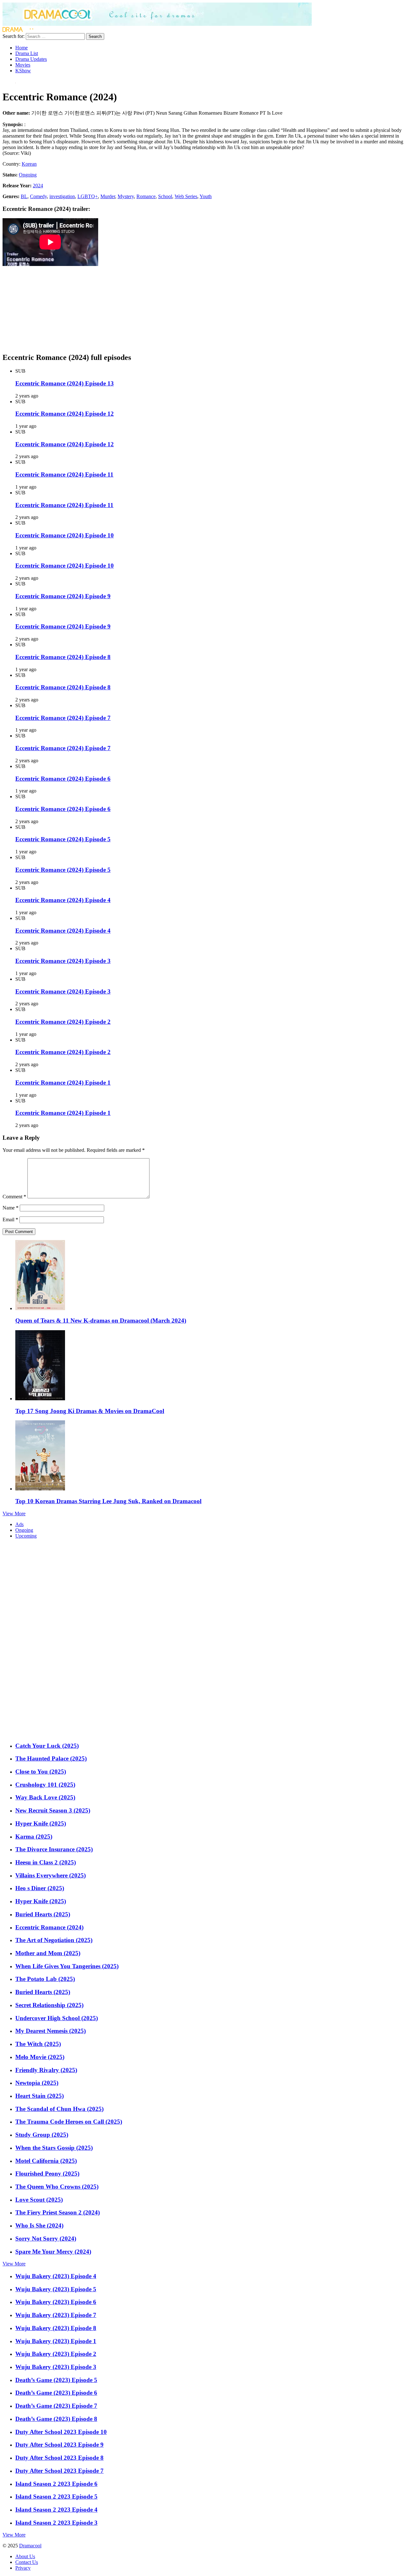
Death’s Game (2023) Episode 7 (56, 2406)
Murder (108, 196)
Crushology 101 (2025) (45, 1785)
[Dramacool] (157, 24)
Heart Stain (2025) (40, 2096)
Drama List (27, 53)
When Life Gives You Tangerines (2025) (67, 1966)
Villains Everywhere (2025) (51, 1875)
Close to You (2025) (41, 1772)
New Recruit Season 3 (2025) (53, 1810)
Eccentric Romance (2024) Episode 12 (65, 414)
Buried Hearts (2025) (43, 1914)
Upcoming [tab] (26, 1536)
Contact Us (27, 2562)
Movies (23, 65)
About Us (25, 2556)
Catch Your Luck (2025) (47, 1746)
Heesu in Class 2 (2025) (46, 1862)
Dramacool (30, 2546)
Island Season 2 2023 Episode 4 (56, 2510)
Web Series (186, 196)
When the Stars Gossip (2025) (54, 2148)
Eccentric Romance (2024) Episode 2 (63, 1022)
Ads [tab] (19, 1524)
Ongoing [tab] (24, 1530)
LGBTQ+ (88, 196)
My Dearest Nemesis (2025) (51, 2031)
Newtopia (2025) (37, 2083)
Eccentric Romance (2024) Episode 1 (63, 1083)
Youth (206, 196)
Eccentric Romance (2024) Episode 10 (65, 535)
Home (22, 48)
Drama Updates (31, 59)
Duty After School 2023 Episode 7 (59, 2471)
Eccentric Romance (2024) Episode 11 (64, 474)
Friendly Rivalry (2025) (46, 2070)
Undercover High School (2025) (57, 2018)
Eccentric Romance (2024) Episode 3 (63, 961)
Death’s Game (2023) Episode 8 (56, 2419)
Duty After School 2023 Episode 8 (59, 2458)
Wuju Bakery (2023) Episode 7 (56, 2315)
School (165, 196)
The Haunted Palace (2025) (51, 1758)
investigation (62, 196)
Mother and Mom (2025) (48, 1953)
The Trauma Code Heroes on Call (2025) (69, 2122)
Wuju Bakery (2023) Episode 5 (56, 2289)
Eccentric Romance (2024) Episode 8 (63, 657)
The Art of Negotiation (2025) (54, 1940)
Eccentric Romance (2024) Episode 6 (63, 779)
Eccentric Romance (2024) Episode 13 (65, 383)
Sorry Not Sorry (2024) (46, 2239)
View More (14, 1514)
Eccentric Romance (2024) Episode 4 (63, 900)
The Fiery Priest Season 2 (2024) (58, 2212)
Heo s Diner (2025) (40, 1888)
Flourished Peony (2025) (47, 2174)
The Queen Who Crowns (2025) (57, 2187)
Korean (29, 164)
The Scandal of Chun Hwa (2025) (59, 2109)
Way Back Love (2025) (45, 1797)
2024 (38, 186)
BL (24, 196)
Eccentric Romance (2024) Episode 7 (63, 718)
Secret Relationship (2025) (49, 2005)
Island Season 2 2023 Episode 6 (56, 2484)
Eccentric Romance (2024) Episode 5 (63, 839)
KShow (23, 71)
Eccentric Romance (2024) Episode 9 (63, 596)
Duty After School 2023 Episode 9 (59, 2445)
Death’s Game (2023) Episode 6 (56, 2393)
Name (11, 1208)
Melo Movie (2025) (40, 2057)
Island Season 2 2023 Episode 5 (56, 2497)
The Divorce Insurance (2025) (54, 1849)
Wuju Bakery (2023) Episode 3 (56, 2367)
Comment (14, 1197)
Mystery (126, 196)
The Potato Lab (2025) (45, 1979)
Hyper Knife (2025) (41, 1823)
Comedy (38, 196)
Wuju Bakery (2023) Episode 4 (56, 2276)
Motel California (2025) (46, 2161)
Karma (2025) (34, 1837)
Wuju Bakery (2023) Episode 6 (56, 2302)
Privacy (23, 2568)
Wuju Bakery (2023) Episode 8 (56, 2328)
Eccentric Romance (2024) (49, 1927)
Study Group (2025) (42, 2135)
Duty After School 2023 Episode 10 (61, 2432)
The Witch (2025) (38, 2044)
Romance (146, 196)
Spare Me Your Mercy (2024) (53, 2252)
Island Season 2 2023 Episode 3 (56, 2523)
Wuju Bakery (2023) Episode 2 (56, 2354)
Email (10, 1220)
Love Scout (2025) (39, 2200)
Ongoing (28, 175)
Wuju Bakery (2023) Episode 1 (56, 2341)
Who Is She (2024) (39, 2225)
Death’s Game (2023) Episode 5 (56, 2380)
